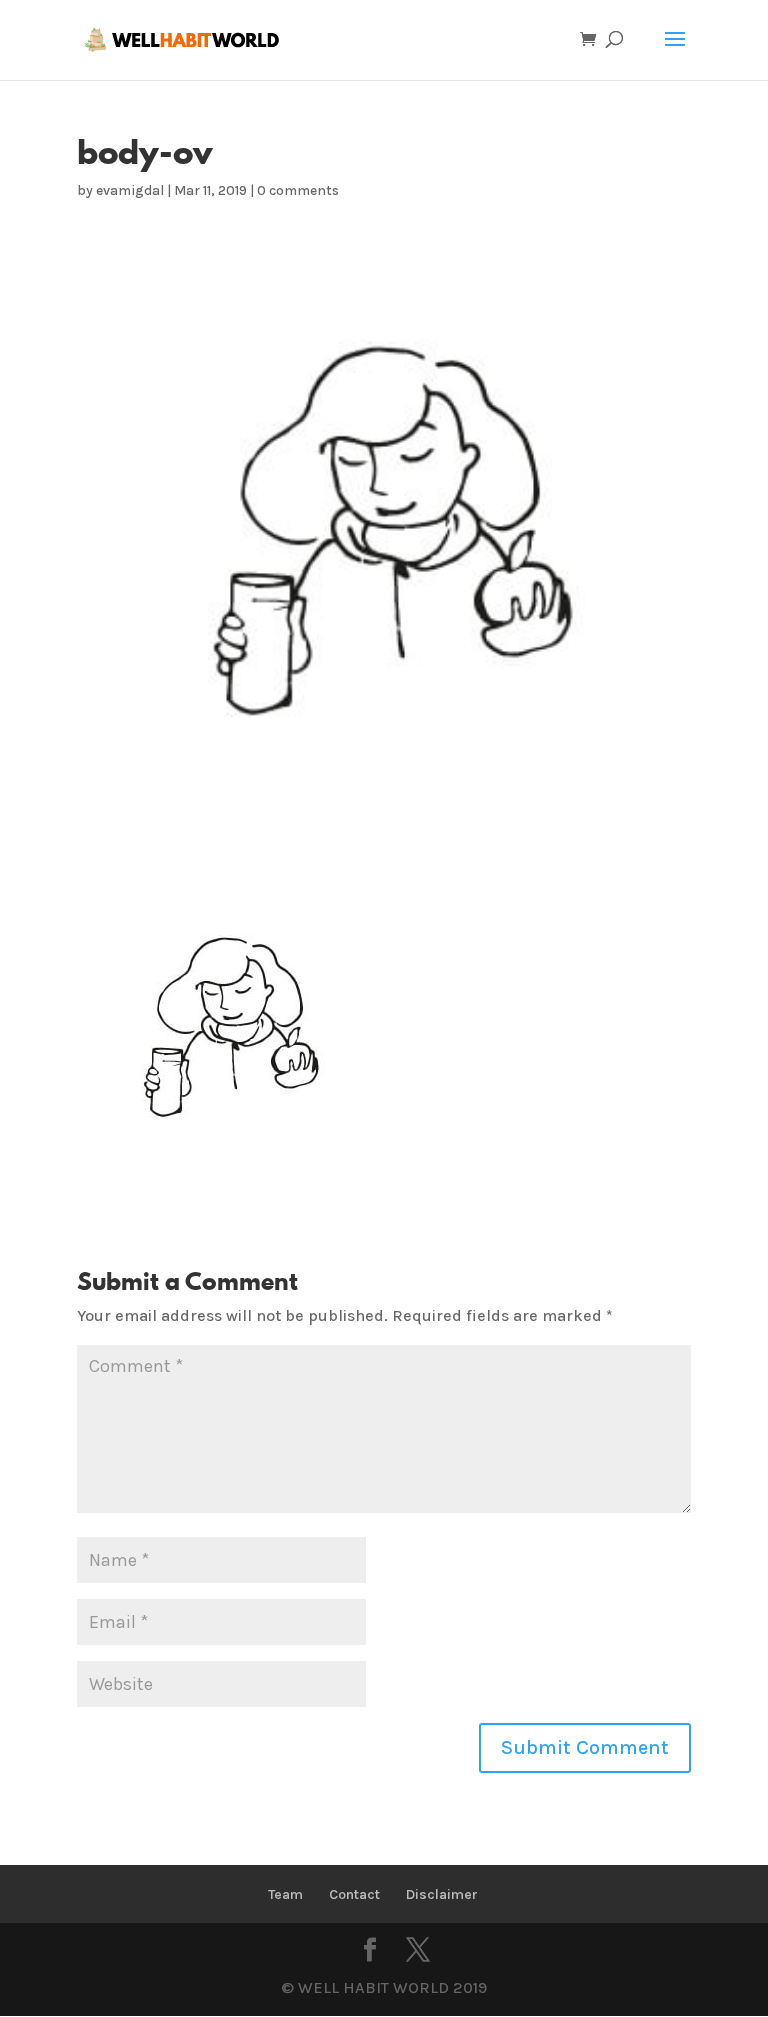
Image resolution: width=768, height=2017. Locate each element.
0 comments (298, 190)
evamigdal (130, 190)
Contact (354, 1894)
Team (285, 1894)
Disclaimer (442, 1894)
